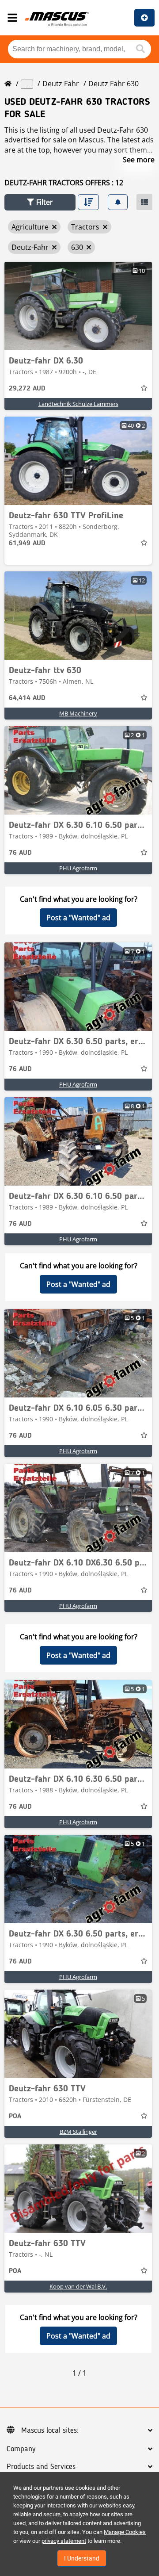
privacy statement (64, 2541)
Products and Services (41, 2467)
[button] (40, 202)
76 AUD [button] (20, 853)
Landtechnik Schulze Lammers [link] (78, 404)
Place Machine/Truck (144, 18)
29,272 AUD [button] (27, 389)
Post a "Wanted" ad (78, 918)
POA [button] (15, 2117)
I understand (82, 2558)
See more (139, 160)
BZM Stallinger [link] (78, 2132)
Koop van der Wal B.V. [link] (78, 2286)
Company (21, 2449)
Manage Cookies (125, 2532)
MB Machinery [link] (78, 713)
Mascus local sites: (50, 2431)
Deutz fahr (61, 84)
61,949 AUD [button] (27, 544)
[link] (78, 306)
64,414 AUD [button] (27, 698)
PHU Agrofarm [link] (78, 868)
